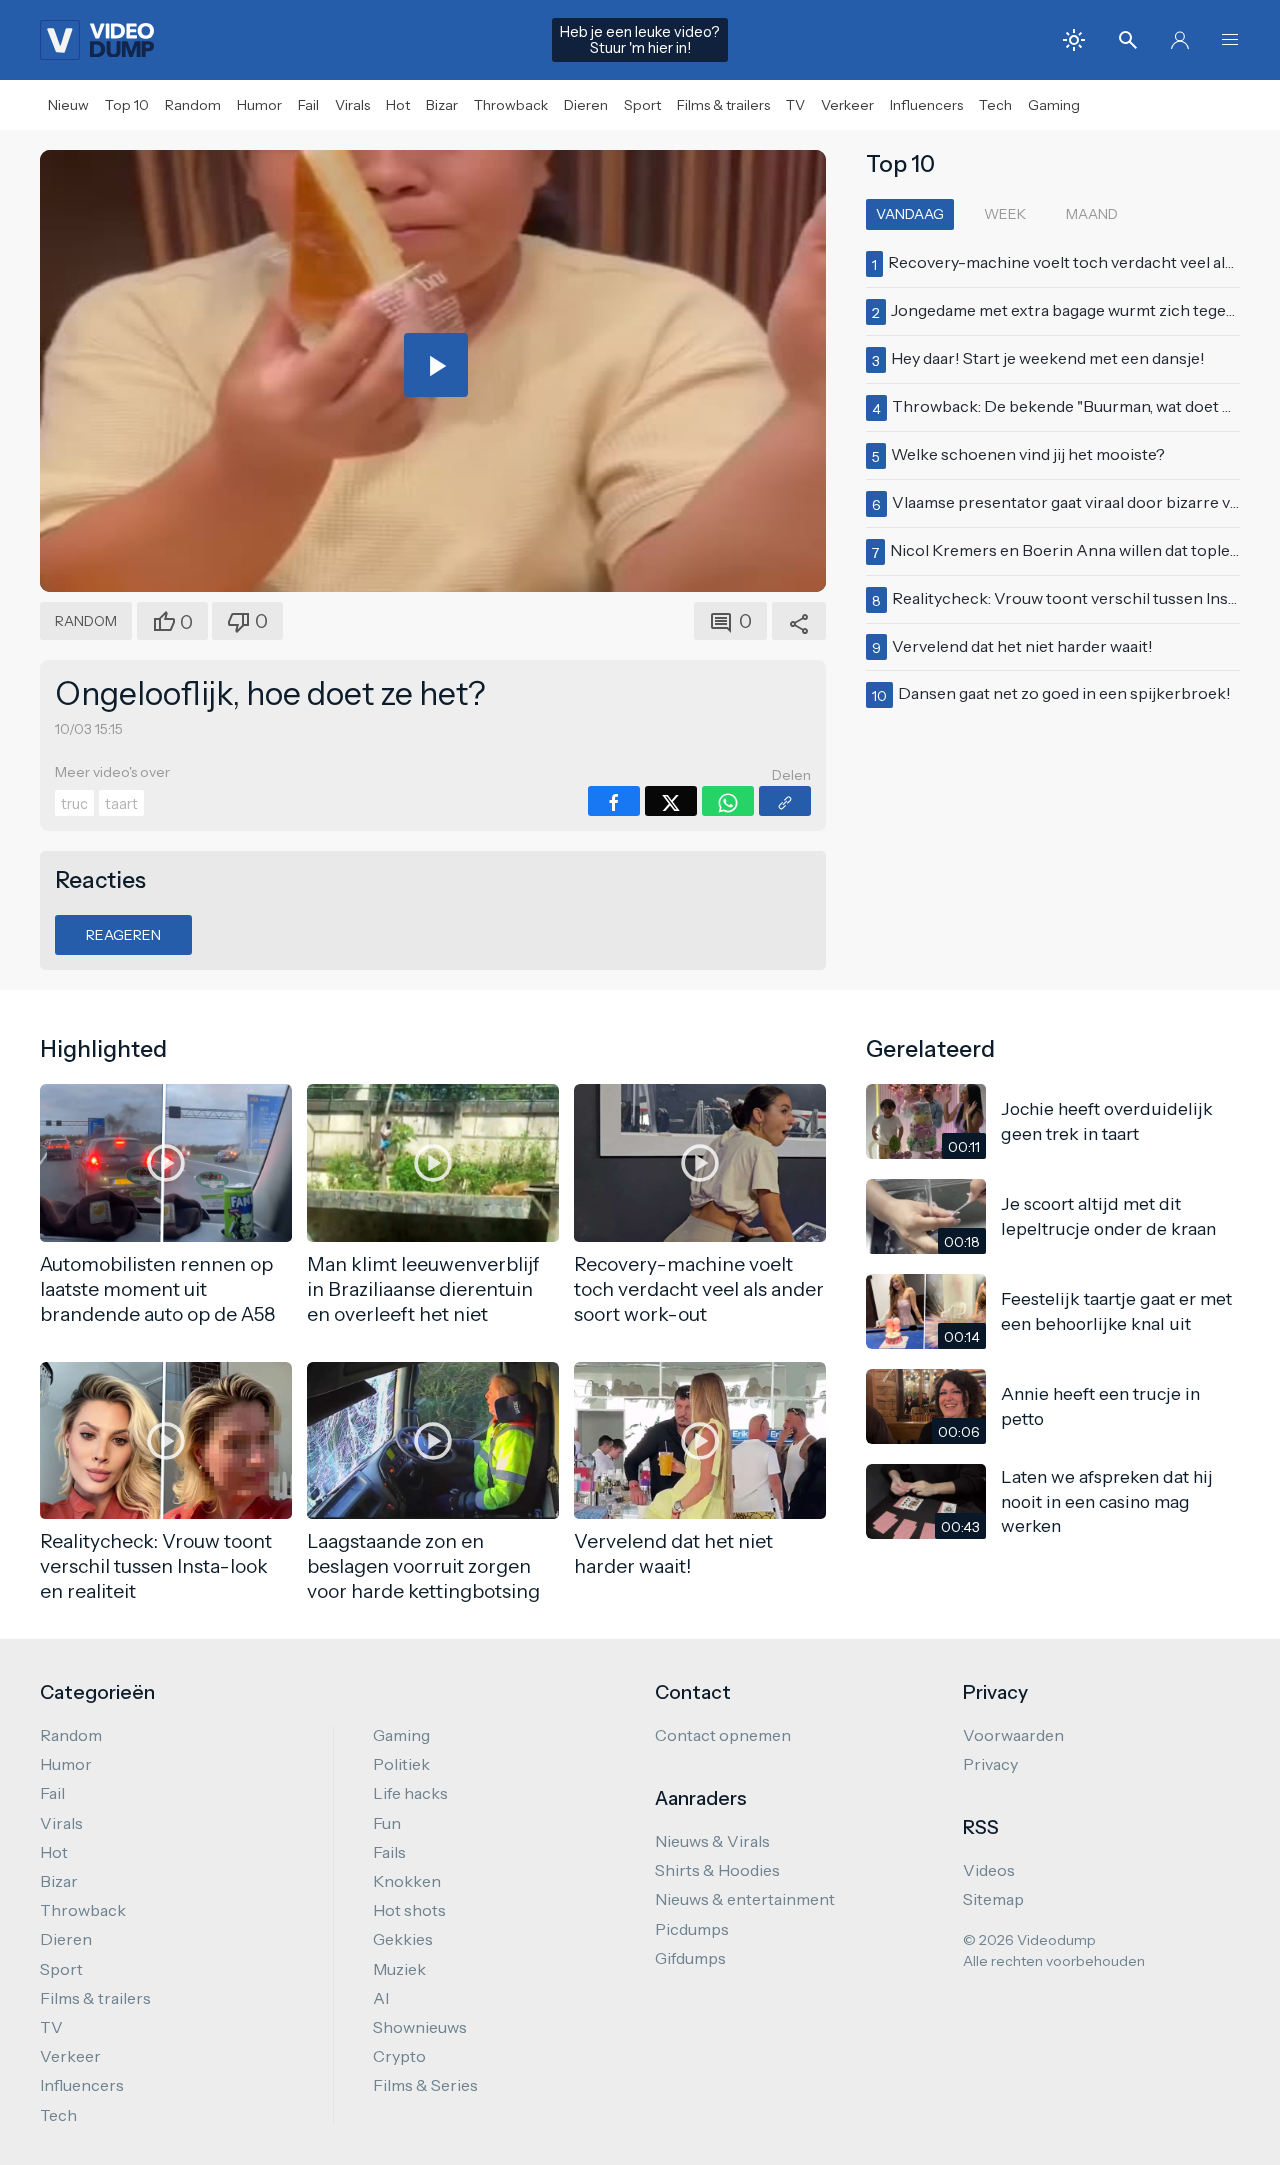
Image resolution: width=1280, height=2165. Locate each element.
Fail (308, 105)
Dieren (586, 105)
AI (381, 1998)
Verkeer (847, 105)
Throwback (511, 105)
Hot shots (409, 1910)
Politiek (401, 1764)
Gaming (1054, 105)
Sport (642, 105)
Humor (259, 105)
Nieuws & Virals (712, 1841)
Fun (387, 1823)
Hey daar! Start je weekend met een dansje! (1048, 358)
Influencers (926, 105)
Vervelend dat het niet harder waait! (1022, 646)
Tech (995, 105)
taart (121, 804)
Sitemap (993, 1899)
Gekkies (403, 1939)
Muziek (399, 1969)
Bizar (442, 105)
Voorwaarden (1013, 1735)
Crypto (399, 2056)
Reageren (123, 935)
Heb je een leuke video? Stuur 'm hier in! (640, 40)
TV (795, 105)
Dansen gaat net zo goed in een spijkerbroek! (1064, 693)
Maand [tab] (1092, 214)
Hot (398, 105)
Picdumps (692, 1929)
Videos (989, 1870)
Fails (389, 1852)
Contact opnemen (723, 1735)
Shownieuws (420, 2027)
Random (193, 105)
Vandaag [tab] (910, 214)
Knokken (407, 1881)
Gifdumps (690, 1958)
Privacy (990, 1764)
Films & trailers (723, 105)
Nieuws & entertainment (745, 1899)
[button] (1230, 40)
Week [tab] (1005, 214)
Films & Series (425, 2085)
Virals (352, 105)
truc (74, 804)
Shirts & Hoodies (717, 1870)
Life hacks (410, 1793)
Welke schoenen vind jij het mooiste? (1028, 454)
